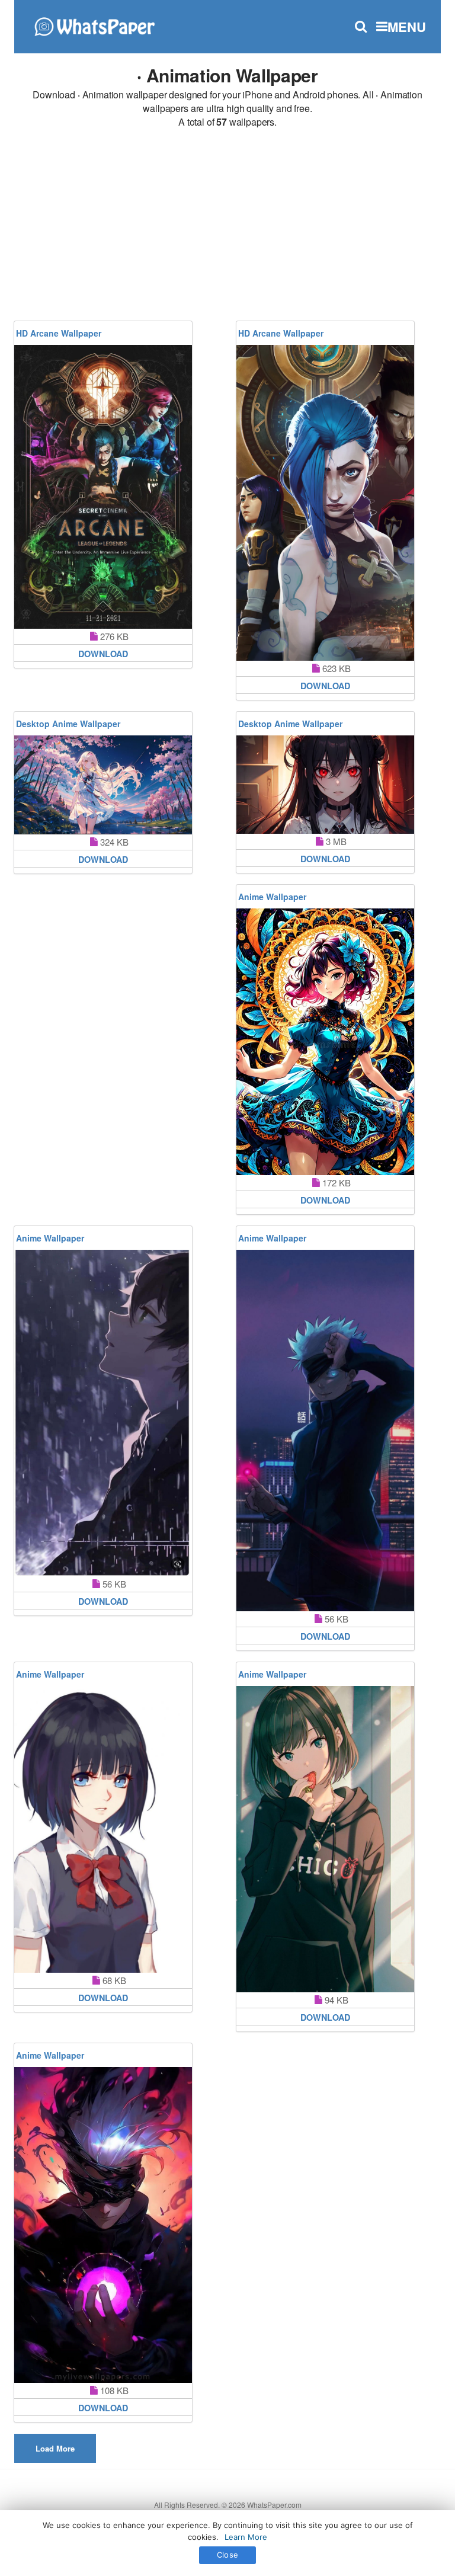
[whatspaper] (94, 25)
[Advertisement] (227, 226)
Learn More (246, 2537)
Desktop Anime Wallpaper (68, 724)
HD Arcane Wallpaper (59, 333)
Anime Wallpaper (272, 897)
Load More (55, 2448)
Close (227, 2555)
